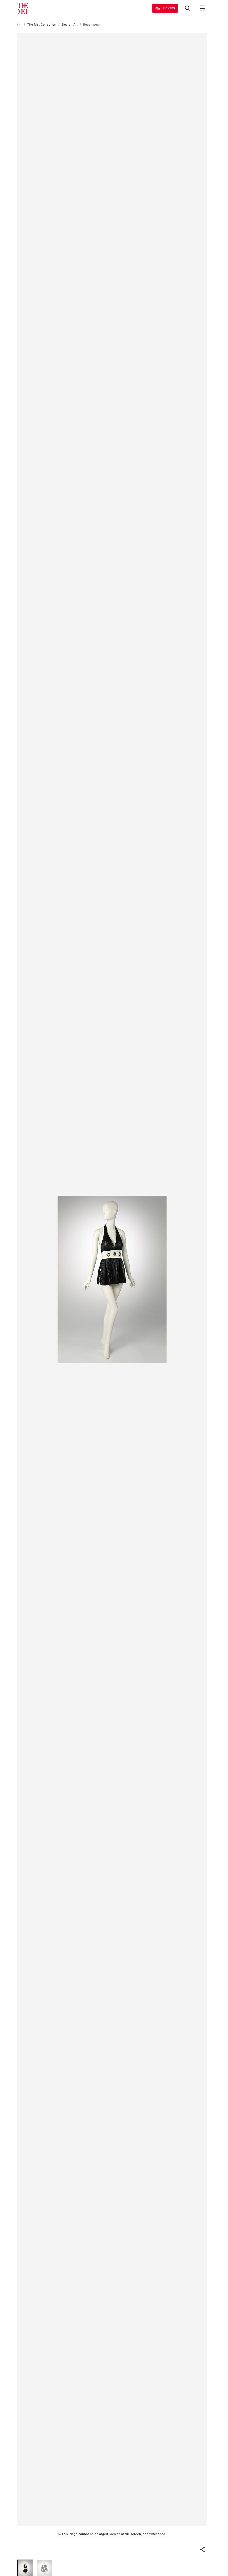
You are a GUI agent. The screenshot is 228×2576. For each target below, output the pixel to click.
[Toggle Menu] (202, 8)
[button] (202, 2550)
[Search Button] (188, 8)
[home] (19, 25)
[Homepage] (23, 8)
